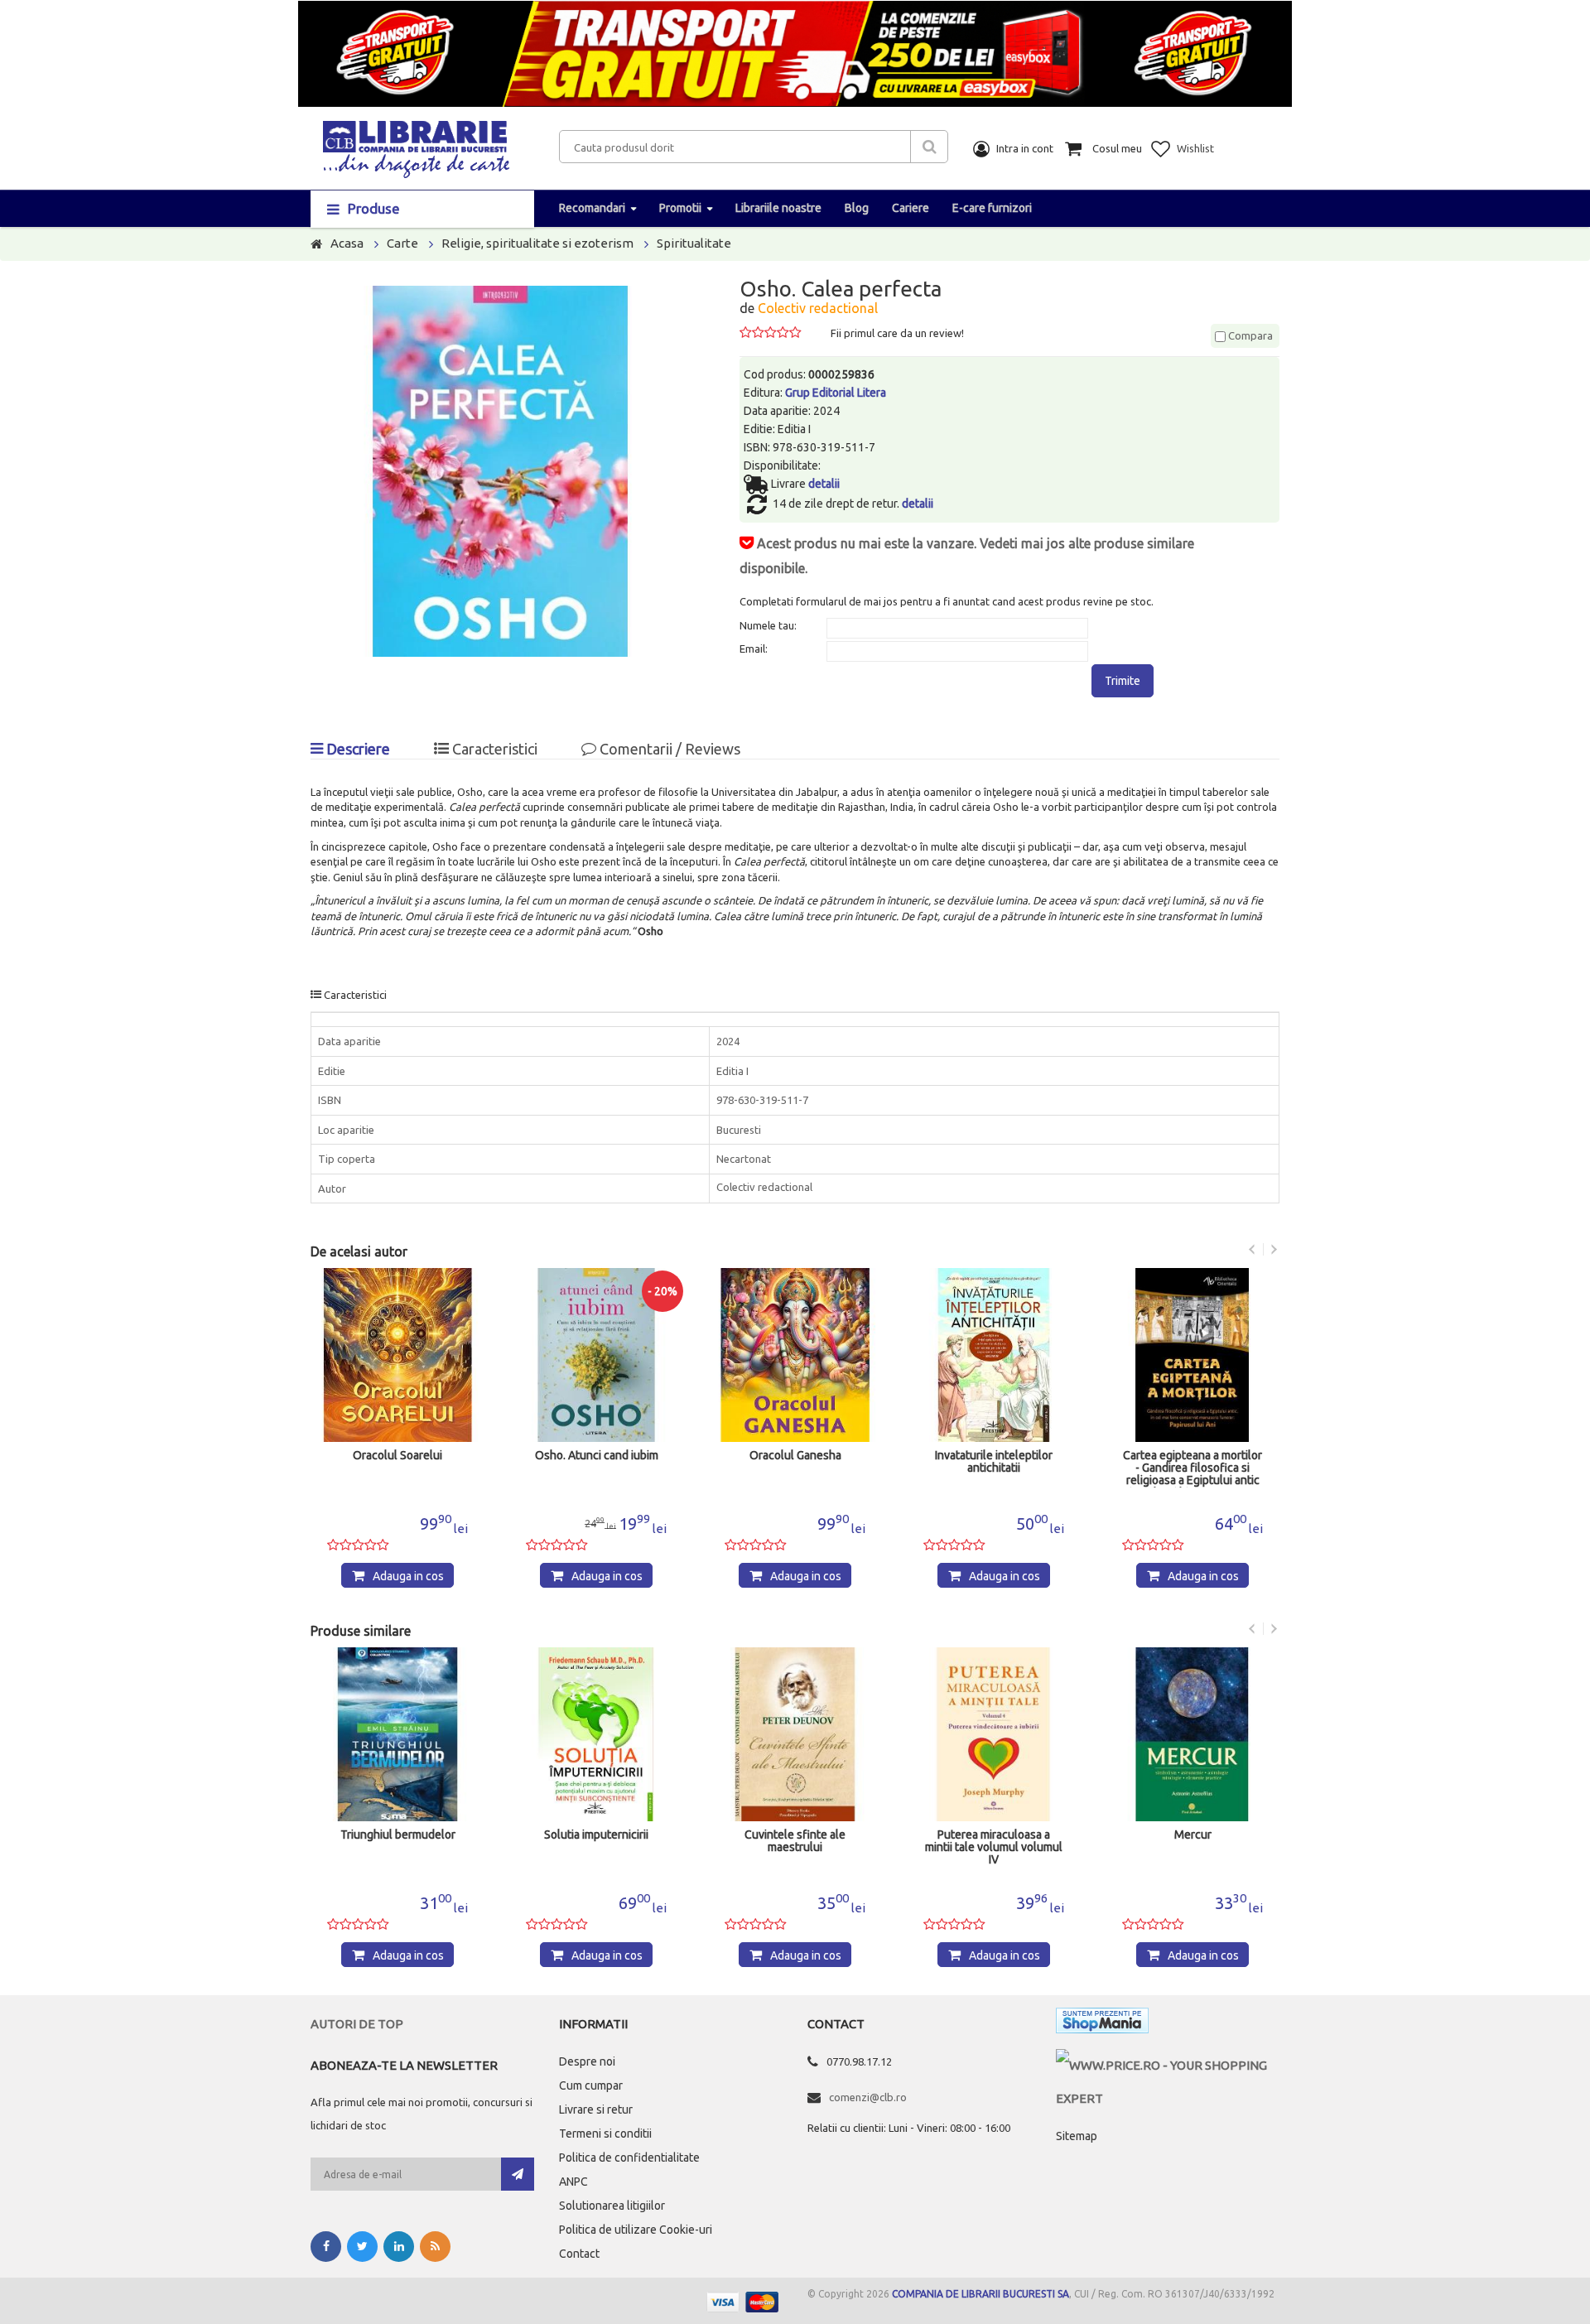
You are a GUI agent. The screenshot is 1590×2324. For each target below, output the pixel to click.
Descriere (357, 749)
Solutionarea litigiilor (612, 2206)
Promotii (680, 208)
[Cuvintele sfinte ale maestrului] (795, 1734)
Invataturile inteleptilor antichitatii (994, 1462)
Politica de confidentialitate (629, 2158)
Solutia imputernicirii (596, 1835)
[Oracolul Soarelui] (397, 1355)
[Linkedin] (399, 2247)
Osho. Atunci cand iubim (597, 1456)
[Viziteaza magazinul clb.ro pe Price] (1168, 2065)
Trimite (1123, 681)
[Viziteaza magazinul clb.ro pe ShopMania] (1102, 2024)
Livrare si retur (596, 2109)
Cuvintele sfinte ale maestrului (795, 1841)
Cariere (911, 208)
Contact (579, 2254)
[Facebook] (326, 2247)
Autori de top (357, 2024)
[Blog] (435, 2247)
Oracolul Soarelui (397, 1456)
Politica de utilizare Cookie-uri (636, 2230)
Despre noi (587, 2061)
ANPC (573, 2182)
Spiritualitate (694, 243)
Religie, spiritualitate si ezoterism (537, 243)
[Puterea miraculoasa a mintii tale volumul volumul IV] (994, 1734)
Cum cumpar (591, 2085)
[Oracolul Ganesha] (795, 1355)
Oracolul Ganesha (795, 1456)
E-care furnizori (992, 208)
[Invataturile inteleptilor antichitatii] (994, 1355)
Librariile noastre (778, 208)
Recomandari (592, 208)
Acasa (347, 243)
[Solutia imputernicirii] (596, 1734)
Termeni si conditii (605, 2134)
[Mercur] (1192, 1734)
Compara (1249, 335)
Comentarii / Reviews (668, 749)
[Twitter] (362, 2247)
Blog (857, 208)
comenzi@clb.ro (868, 2097)
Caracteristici (493, 749)
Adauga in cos (408, 1576)
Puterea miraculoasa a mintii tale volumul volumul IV (994, 1847)
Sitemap (1077, 2136)
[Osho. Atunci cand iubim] (596, 1355)
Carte (402, 243)
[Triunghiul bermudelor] (397, 1734)
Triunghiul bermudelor (398, 1835)
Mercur (1193, 1835)
